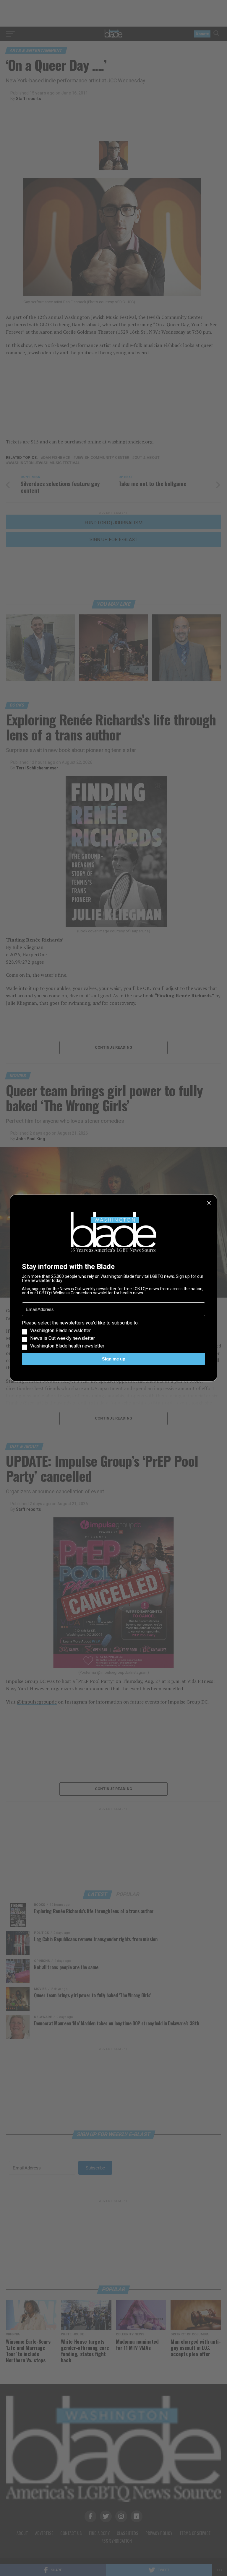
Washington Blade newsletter (60, 1331)
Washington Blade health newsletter (67, 1346)
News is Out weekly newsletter (63, 1338)
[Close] (209, 1203)
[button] (113, 1335)
